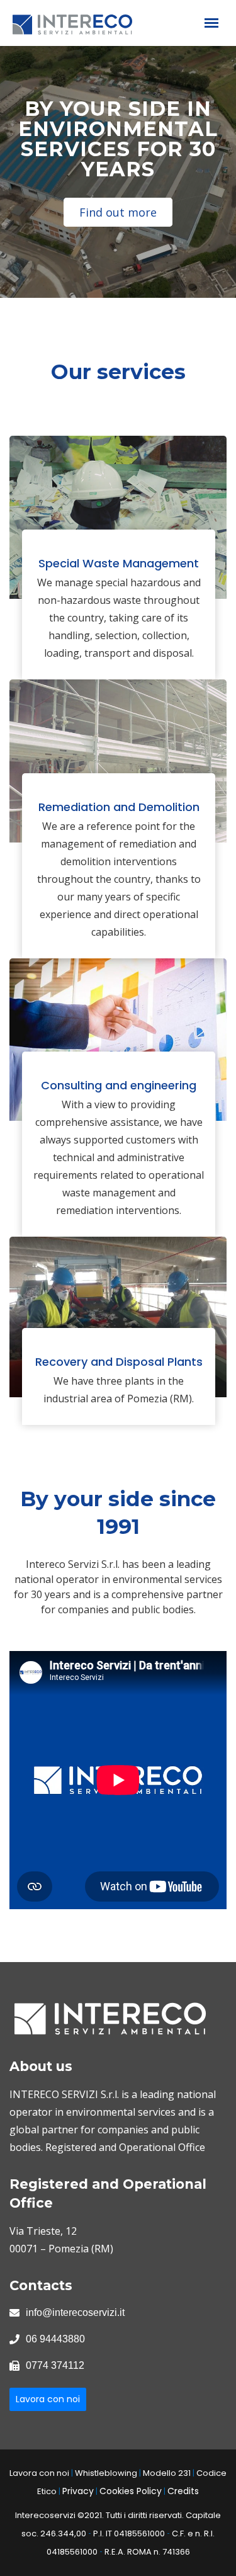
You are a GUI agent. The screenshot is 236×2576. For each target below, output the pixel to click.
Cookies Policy (131, 2491)
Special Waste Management (119, 563)
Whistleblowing (106, 2473)
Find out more (118, 212)
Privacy (78, 2491)
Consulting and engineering (119, 1085)
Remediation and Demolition (119, 807)
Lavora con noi (48, 2399)
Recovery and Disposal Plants (119, 1362)
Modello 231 (167, 2473)
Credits (183, 2491)
